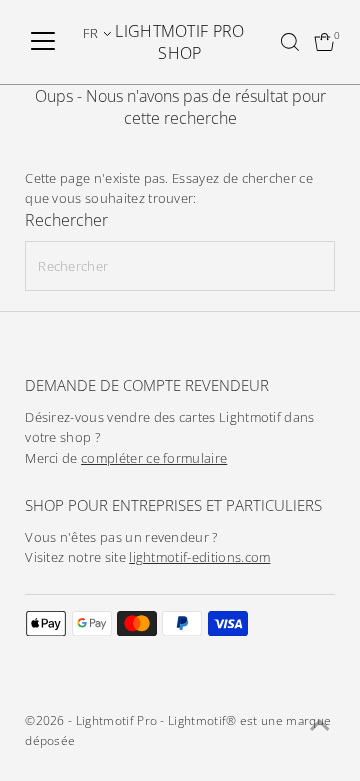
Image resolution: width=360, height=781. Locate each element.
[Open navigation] (43, 42)
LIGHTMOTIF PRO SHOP (179, 42)
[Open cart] (324, 42)
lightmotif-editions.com (199, 557)
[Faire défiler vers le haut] (320, 726)
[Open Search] (290, 42)
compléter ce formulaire (154, 458)
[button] (97, 33)
